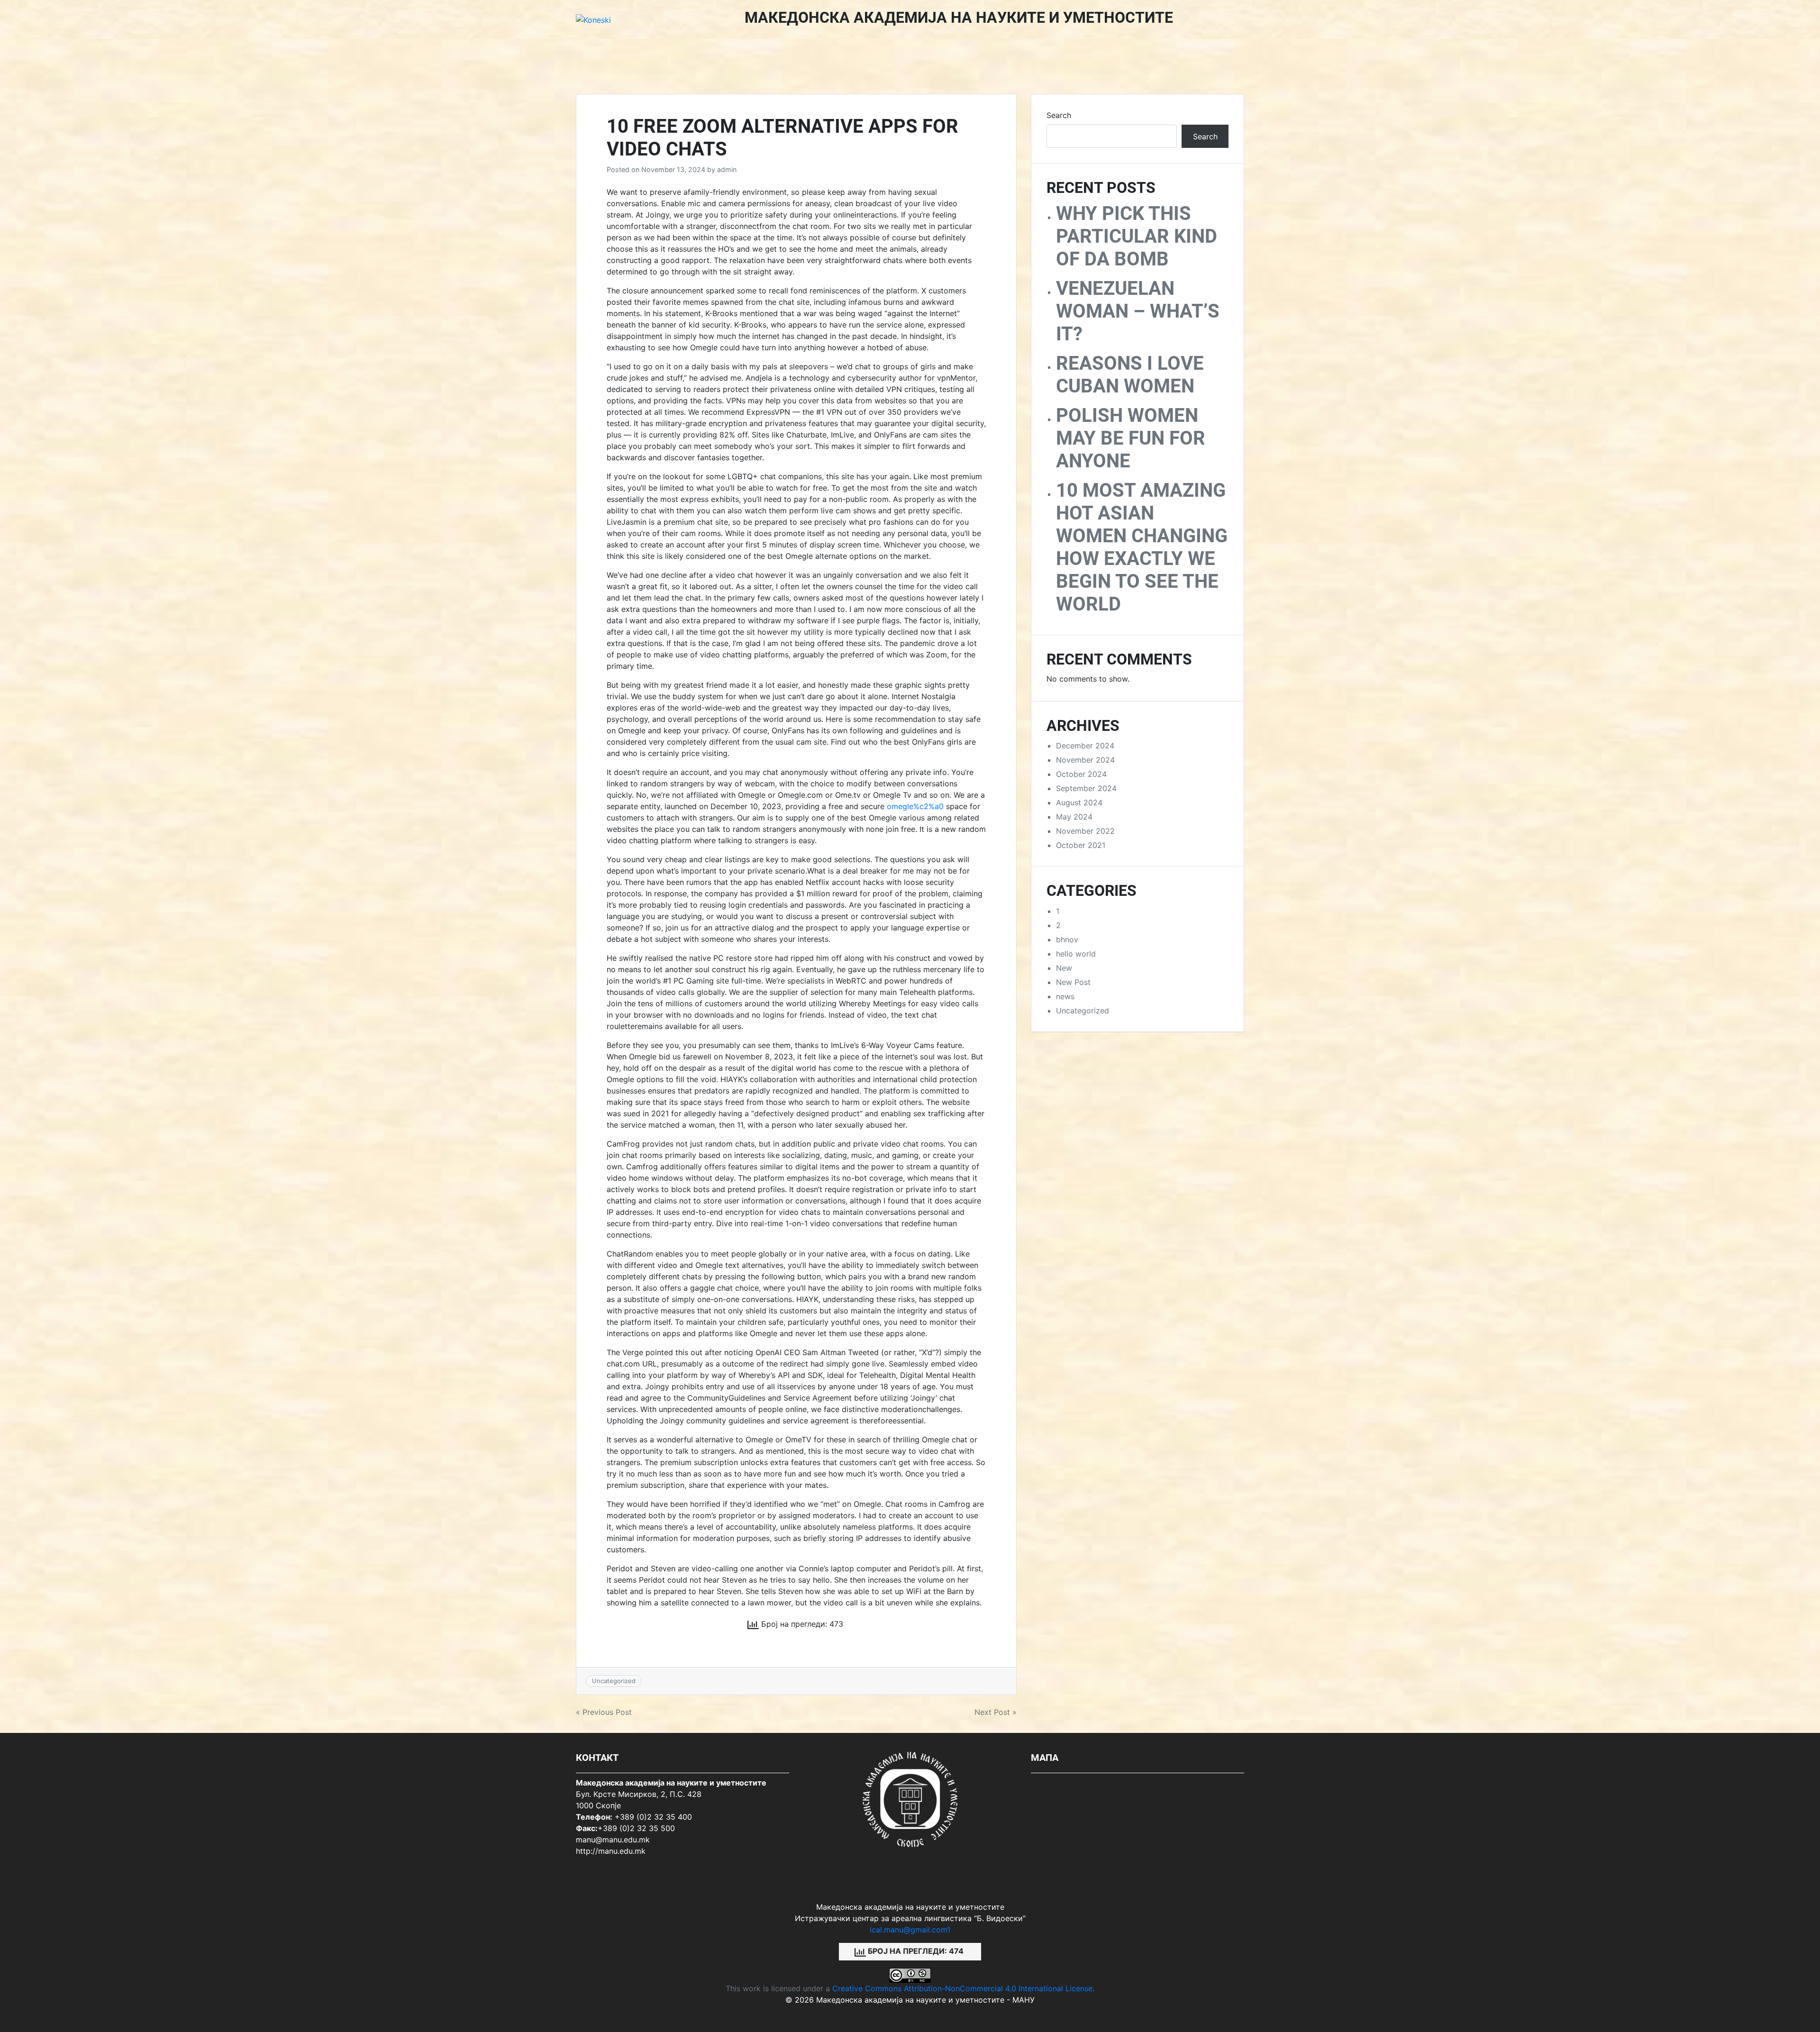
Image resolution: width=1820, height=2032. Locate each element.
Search (1059, 115)
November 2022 (1085, 831)
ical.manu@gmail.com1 (910, 1930)
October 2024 (1081, 774)
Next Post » (996, 1712)
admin (727, 169)
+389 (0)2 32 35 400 (653, 1817)
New (1064, 968)
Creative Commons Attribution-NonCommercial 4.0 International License (962, 1988)
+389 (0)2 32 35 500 (636, 1828)
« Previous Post (604, 1712)
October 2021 (1081, 845)
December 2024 (1085, 746)
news (1065, 996)
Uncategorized (614, 1681)
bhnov (1067, 939)
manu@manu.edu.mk (613, 1840)
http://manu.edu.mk (611, 1851)
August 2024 (1079, 802)
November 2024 (1085, 760)
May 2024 (1074, 817)
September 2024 (1086, 788)
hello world (1076, 954)
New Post (1073, 982)
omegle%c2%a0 (915, 806)
